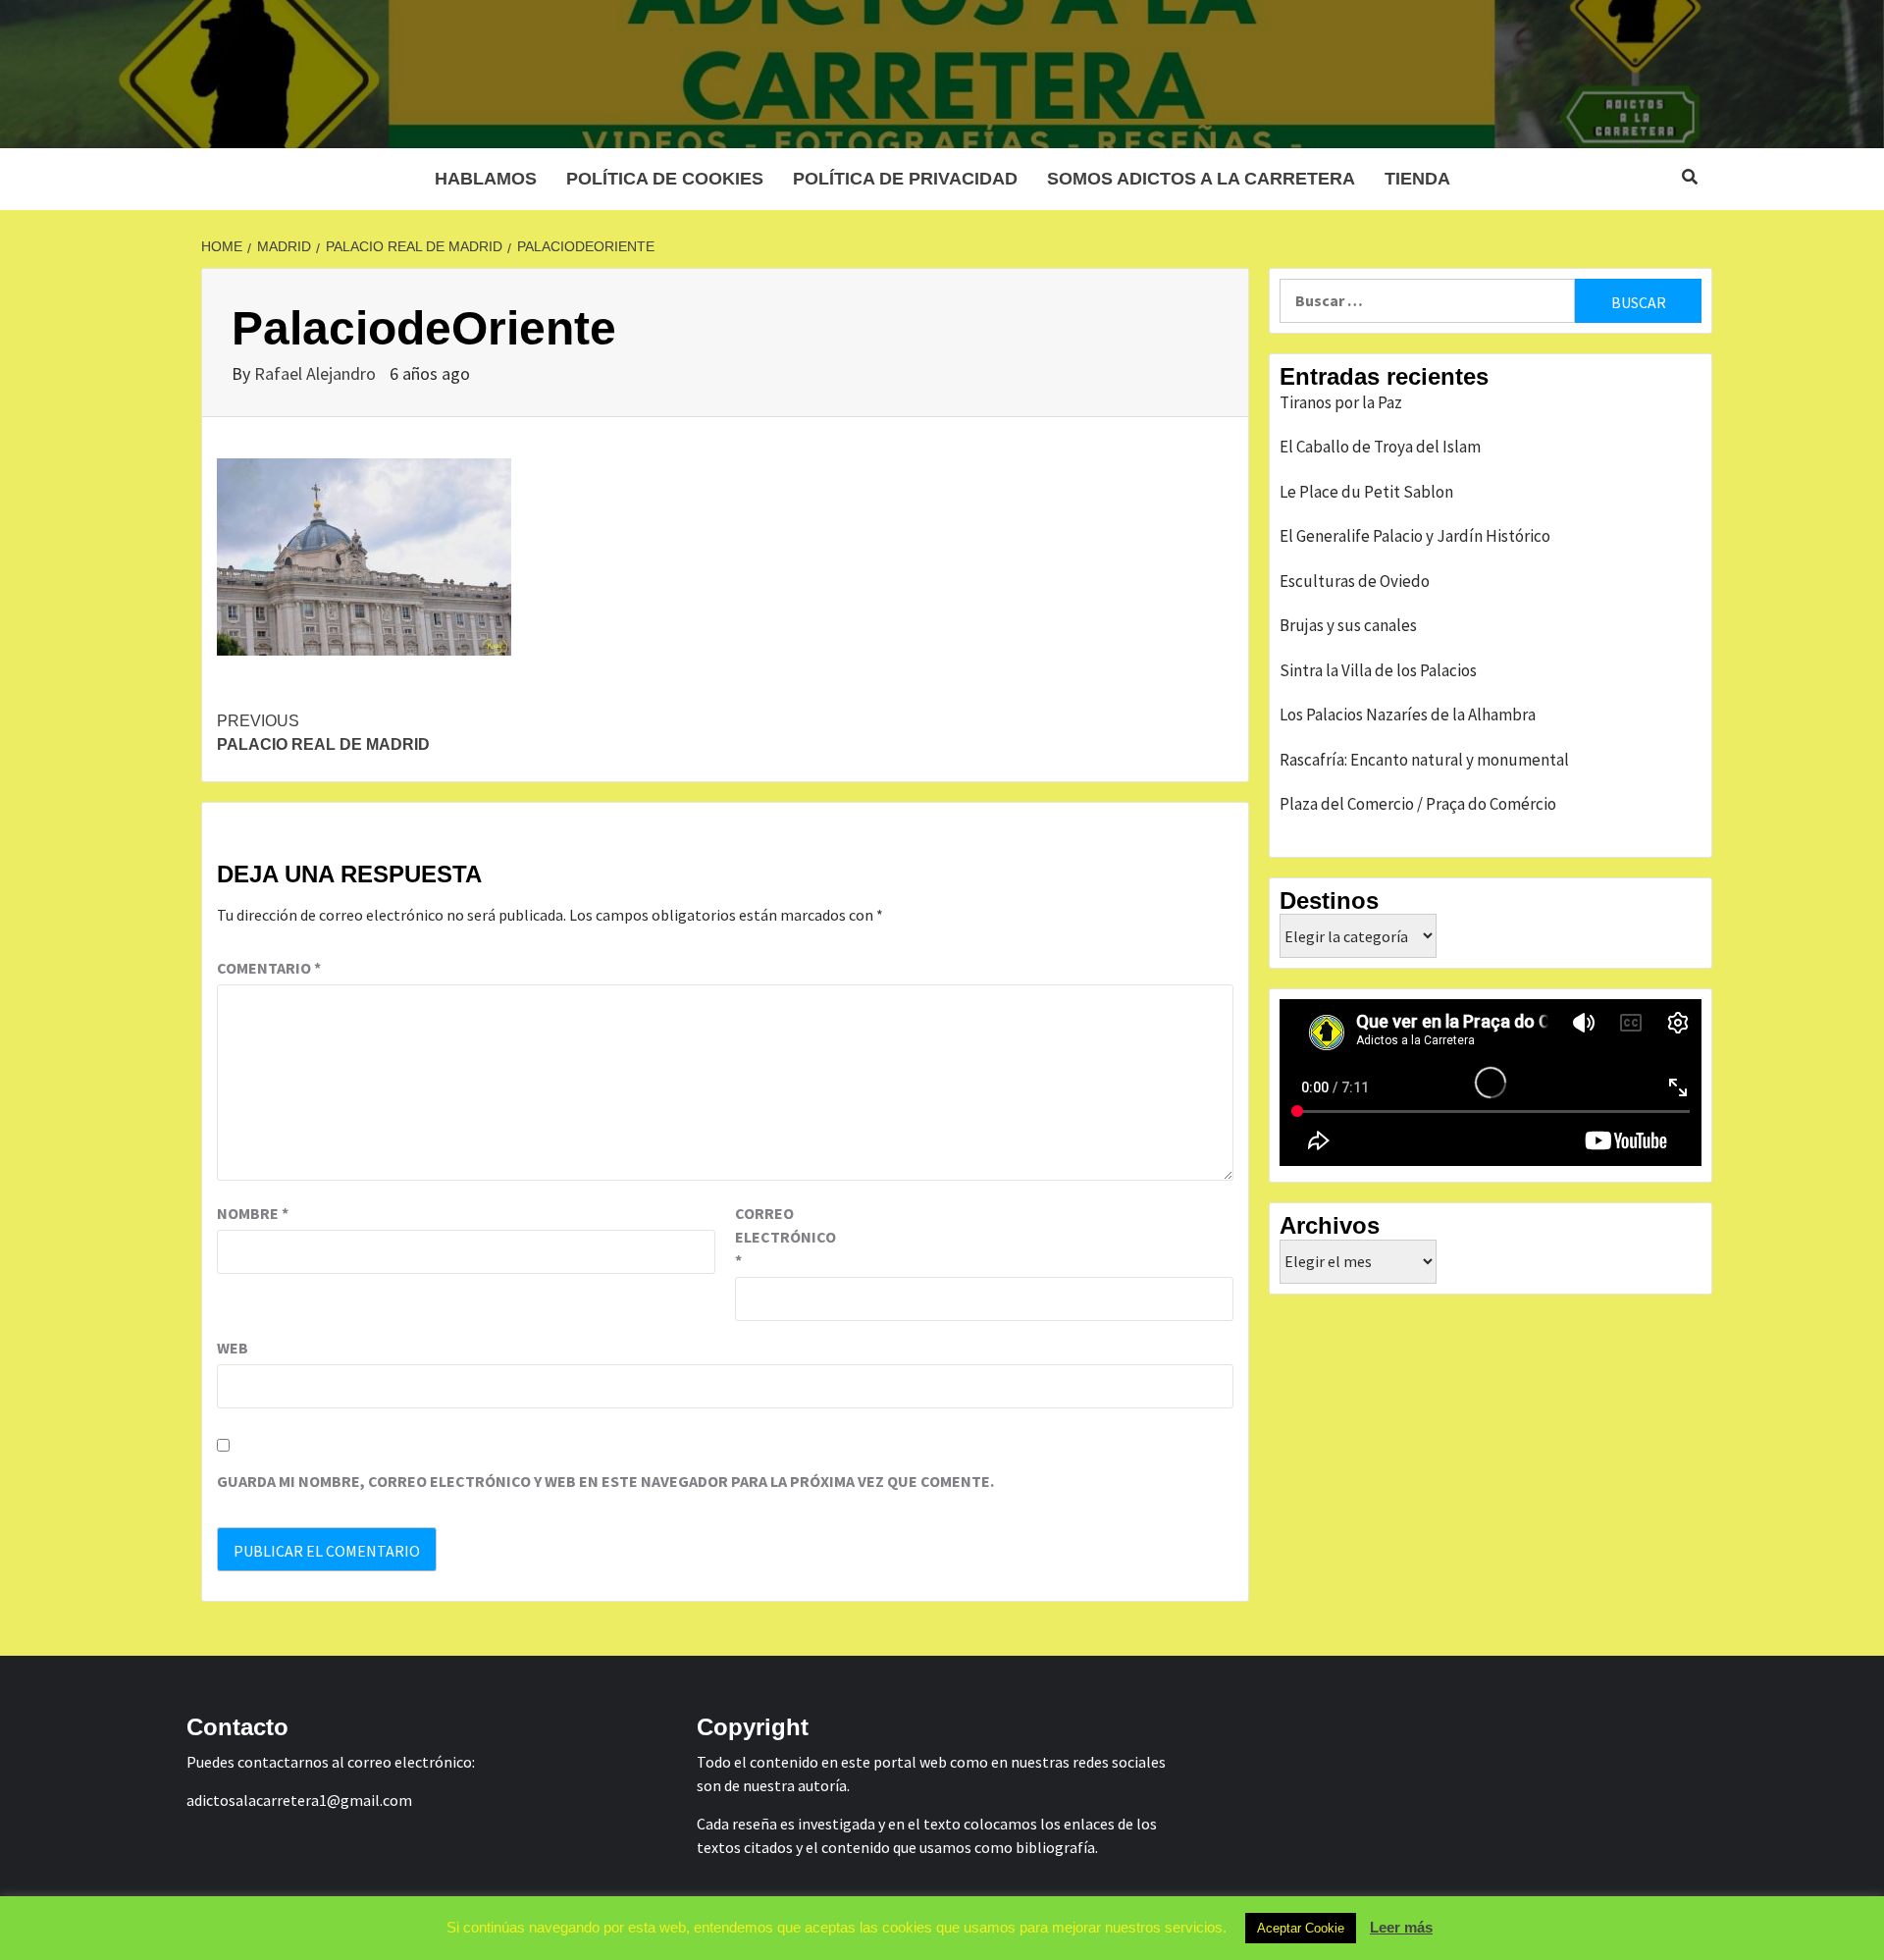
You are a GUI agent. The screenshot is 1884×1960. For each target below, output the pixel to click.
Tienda (1417, 179)
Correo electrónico (784, 1237)
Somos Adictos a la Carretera (1201, 179)
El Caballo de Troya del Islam (1380, 447)
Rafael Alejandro (317, 373)
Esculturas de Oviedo (1355, 581)
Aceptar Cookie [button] (1301, 1928)
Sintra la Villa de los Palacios (1378, 670)
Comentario (269, 968)
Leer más (1401, 1927)
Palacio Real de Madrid (323, 733)
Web (233, 1348)
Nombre (253, 1213)
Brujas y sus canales (1348, 625)
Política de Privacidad (905, 179)
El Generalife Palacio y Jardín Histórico (1415, 536)
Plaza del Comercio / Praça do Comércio (1418, 804)
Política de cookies (665, 179)
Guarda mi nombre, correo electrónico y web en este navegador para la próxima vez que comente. (605, 1481)
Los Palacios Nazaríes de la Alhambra (1408, 715)
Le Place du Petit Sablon (1366, 492)
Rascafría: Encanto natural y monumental (1424, 760)
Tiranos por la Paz (1341, 402)
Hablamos (486, 179)
